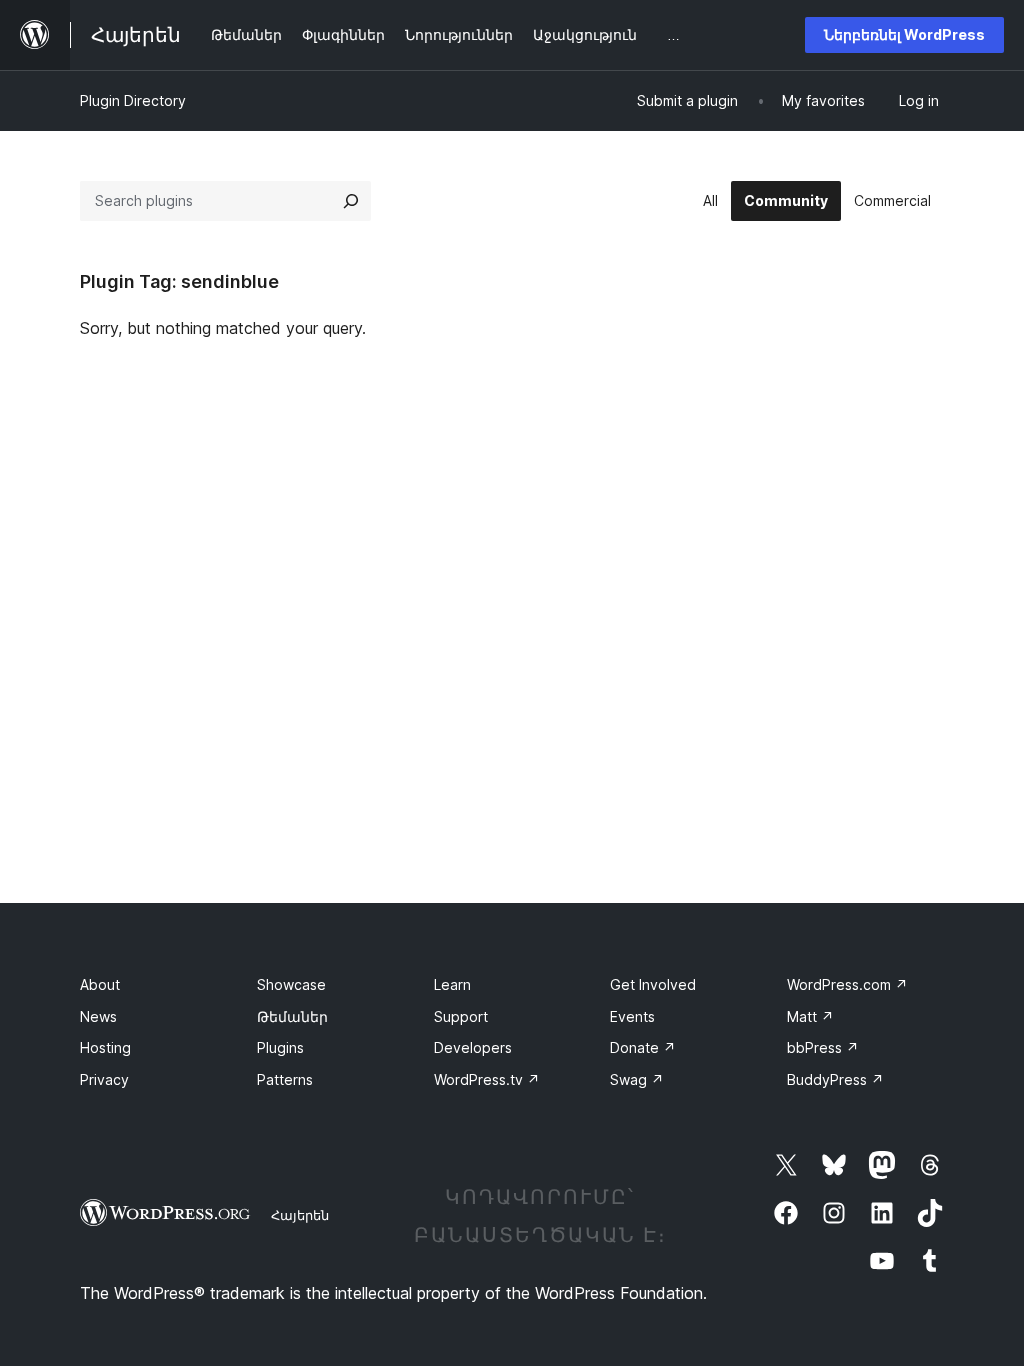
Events (632, 1016)
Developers (473, 1047)
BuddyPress (835, 1079)
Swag (637, 1079)
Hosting (105, 1047)
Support (461, 1016)
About (100, 984)
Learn (452, 984)
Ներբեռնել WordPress (904, 34)
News (98, 1016)
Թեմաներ (292, 1016)
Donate (643, 1047)
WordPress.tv (487, 1079)
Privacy (104, 1079)
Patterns (285, 1079)
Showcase (291, 984)
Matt (810, 1016)
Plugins (280, 1047)
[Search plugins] (351, 201)
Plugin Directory (133, 100)
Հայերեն (300, 1215)
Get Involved (653, 984)
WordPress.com (847, 984)
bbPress (823, 1047)
